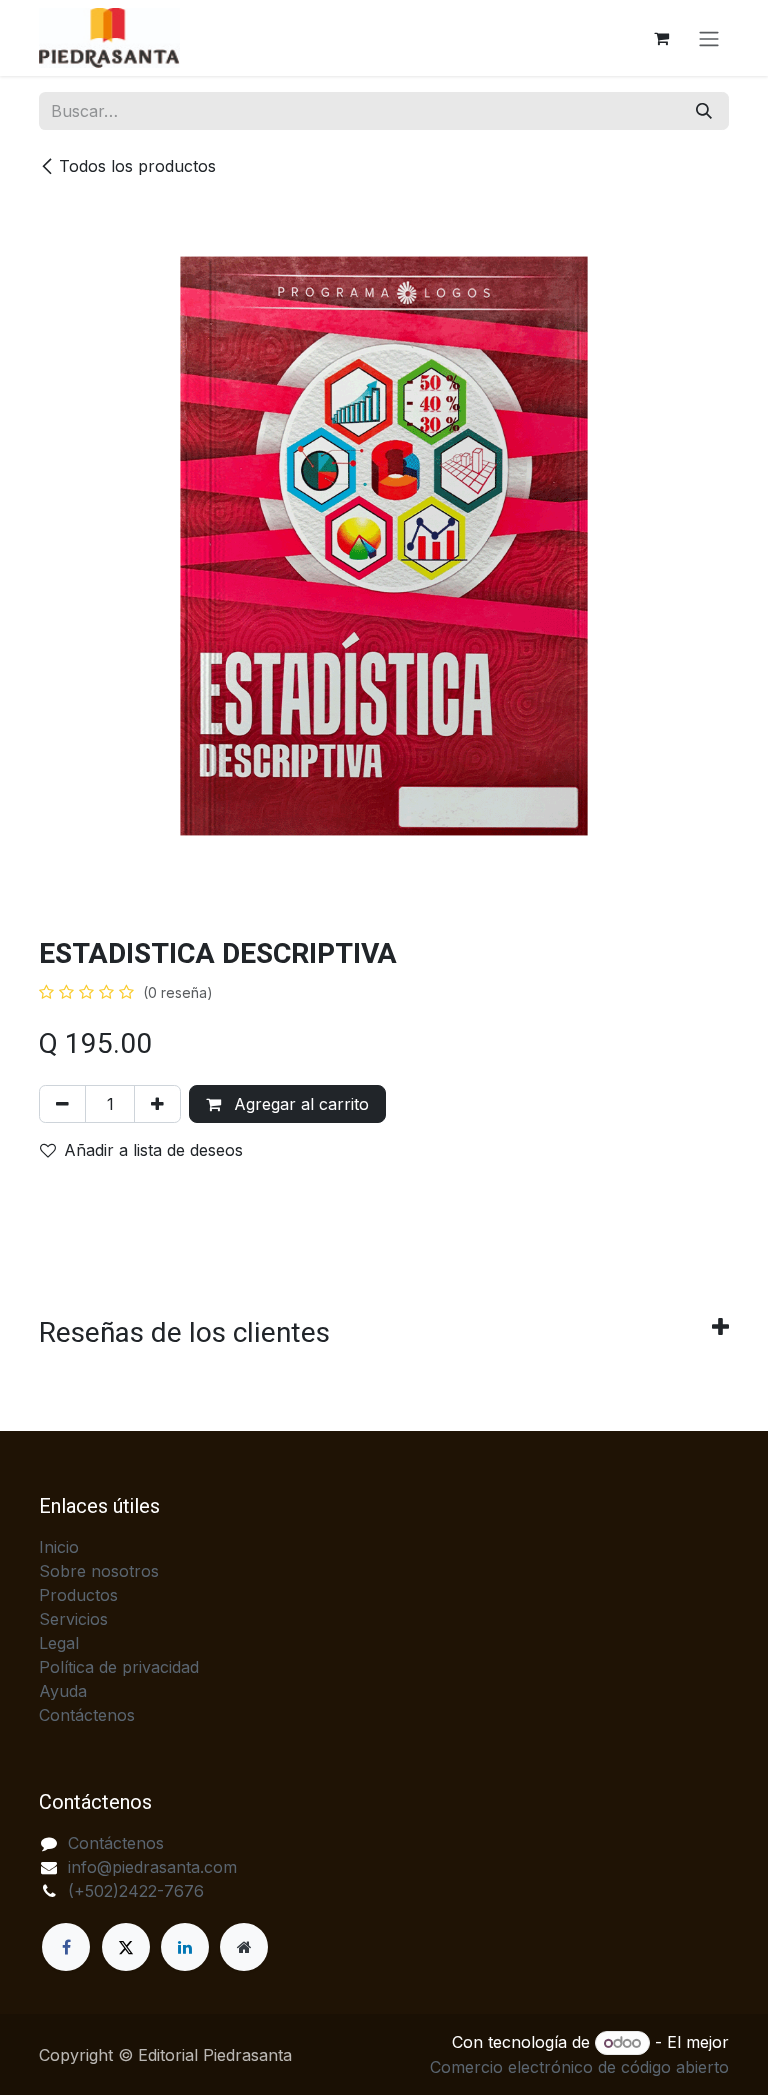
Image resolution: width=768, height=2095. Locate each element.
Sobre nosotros (99, 1571)
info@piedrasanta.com (152, 1867)
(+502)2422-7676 (136, 1891)
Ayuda (63, 1691)
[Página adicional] (244, 1947)
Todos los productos (137, 166)
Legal (59, 1643)
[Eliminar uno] (62, 1104)
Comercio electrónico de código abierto (579, 2067)
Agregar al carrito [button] (299, 1104)
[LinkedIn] (185, 1947)
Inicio (59, 1547)
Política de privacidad (119, 1667)
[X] (126, 1947)
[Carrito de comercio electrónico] (661, 38)
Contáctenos (87, 1715)
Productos (78, 1595)
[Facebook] (66, 1947)
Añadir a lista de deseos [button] (153, 1150)
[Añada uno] (157, 1104)
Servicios (73, 1619)
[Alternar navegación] (709, 38)
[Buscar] (704, 111)
